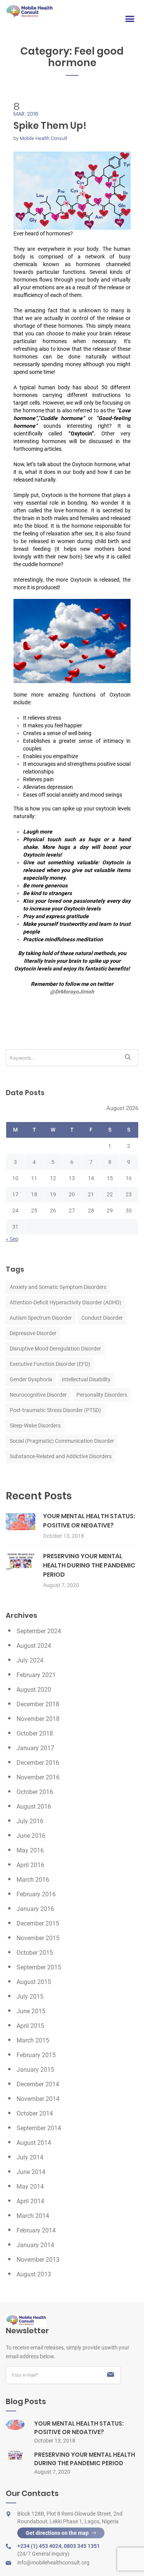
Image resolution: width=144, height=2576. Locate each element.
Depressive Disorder (33, 1333)
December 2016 (38, 1763)
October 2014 (35, 2113)
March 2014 (33, 2216)
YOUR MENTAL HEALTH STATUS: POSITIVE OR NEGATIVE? (89, 1521)
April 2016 (30, 1865)
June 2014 (31, 2172)
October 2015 (35, 1953)
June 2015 (31, 2011)
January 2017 (35, 1748)
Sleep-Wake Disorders (35, 1426)
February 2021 (36, 1675)
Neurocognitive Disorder (38, 1395)
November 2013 (38, 2260)
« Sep (12, 1239)
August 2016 (34, 1807)
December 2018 (38, 1704)
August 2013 (34, 2274)
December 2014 (38, 2084)
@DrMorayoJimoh (72, 992)
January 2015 (35, 2070)
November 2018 (38, 1719)
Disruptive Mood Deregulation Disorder (55, 1349)
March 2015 (33, 2040)
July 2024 (30, 1660)
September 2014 (39, 2128)
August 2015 (34, 1982)
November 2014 (38, 2099)
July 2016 (30, 1821)
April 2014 (30, 2201)
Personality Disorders (102, 1395)
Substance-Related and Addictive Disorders (61, 1456)
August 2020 (34, 1690)
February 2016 (36, 1894)
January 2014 (35, 2245)
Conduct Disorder (102, 1318)
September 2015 (39, 1967)
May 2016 (30, 1850)
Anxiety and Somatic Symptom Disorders (58, 1287)
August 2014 (34, 2143)
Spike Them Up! (50, 126)
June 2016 (31, 1836)
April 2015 (30, 2026)
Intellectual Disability (86, 1379)
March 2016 (33, 1880)
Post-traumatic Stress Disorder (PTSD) (55, 1410)
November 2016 (38, 1777)
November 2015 (38, 1938)
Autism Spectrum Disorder (41, 1318)
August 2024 (34, 1646)
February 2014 (36, 2230)
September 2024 (39, 1631)
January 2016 (35, 1909)
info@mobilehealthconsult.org (53, 2563)
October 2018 (35, 1733)
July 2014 (30, 2157)
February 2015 (36, 2055)
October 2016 (35, 1792)
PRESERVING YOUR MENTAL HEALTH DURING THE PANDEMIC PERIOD (89, 1565)
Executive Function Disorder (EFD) (50, 1364)
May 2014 (30, 2187)
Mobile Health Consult (43, 138)
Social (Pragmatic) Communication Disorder (62, 1441)
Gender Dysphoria (31, 1379)
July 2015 (30, 1997)
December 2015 (38, 1923)
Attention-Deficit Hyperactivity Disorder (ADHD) (65, 1302)
